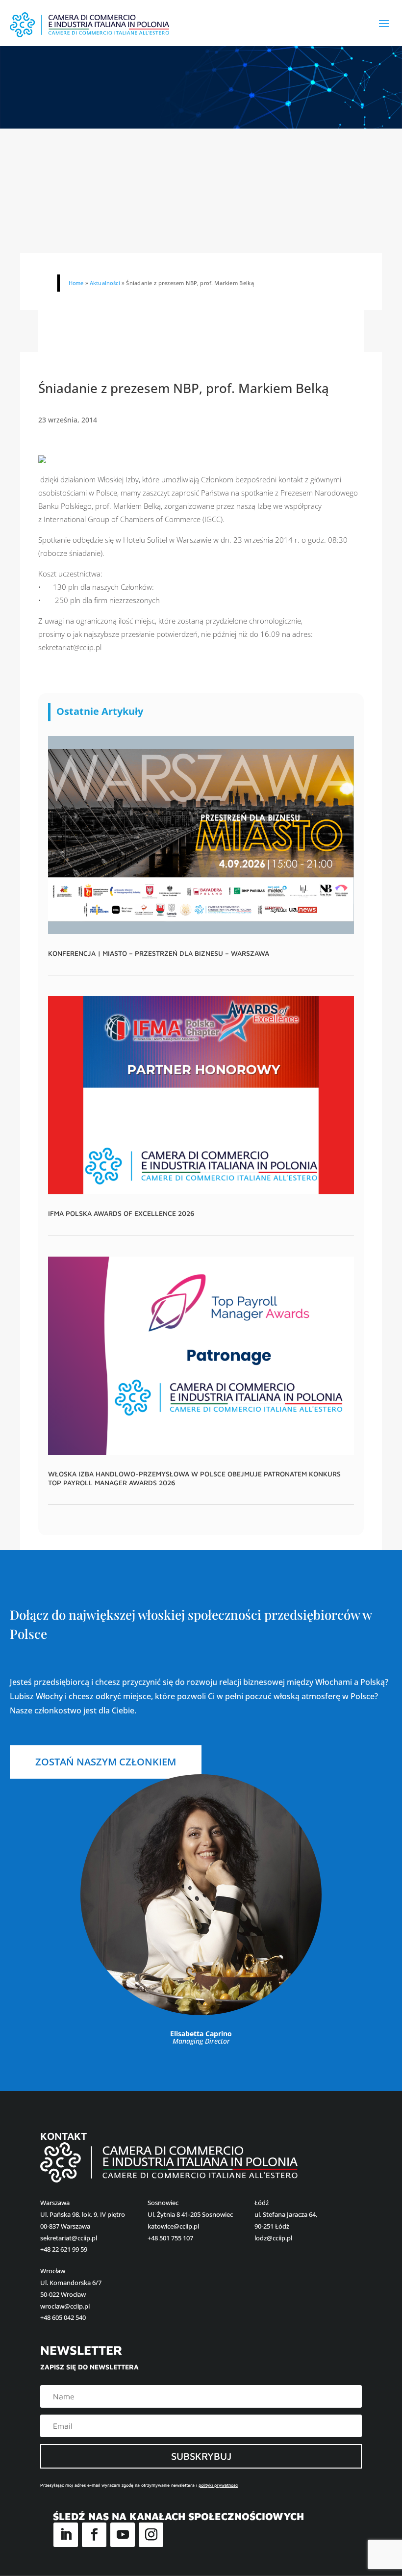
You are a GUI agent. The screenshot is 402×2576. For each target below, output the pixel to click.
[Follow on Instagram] (151, 2535)
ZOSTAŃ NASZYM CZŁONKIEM (106, 1762)
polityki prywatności (218, 2485)
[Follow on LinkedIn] (66, 2535)
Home (76, 283)
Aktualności (105, 283)
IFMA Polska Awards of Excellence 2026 (121, 1213)
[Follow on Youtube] (123, 2535)
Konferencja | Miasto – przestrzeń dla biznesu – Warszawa (159, 953)
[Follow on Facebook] (94, 2535)
